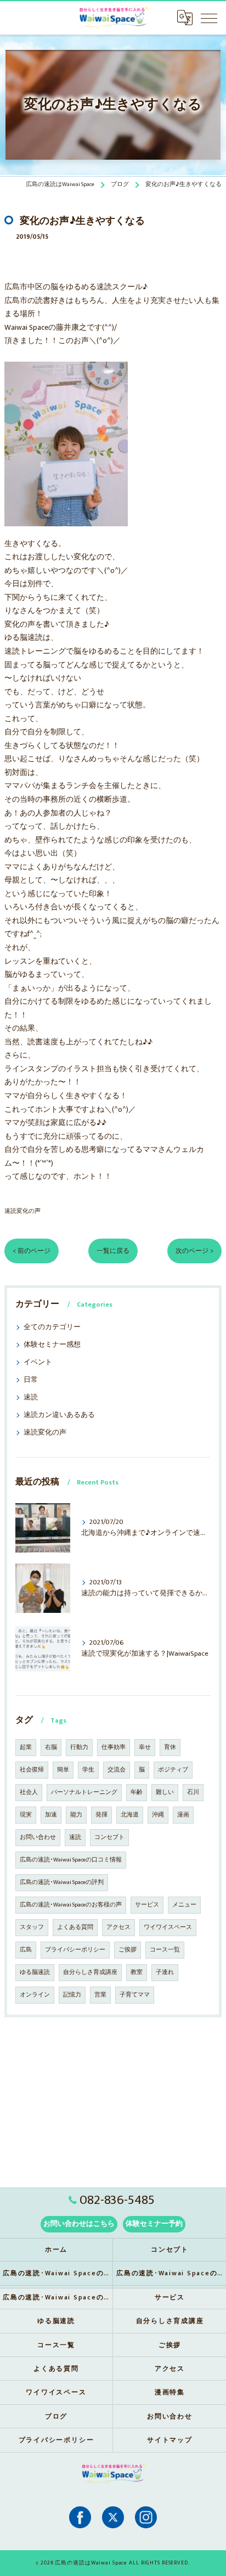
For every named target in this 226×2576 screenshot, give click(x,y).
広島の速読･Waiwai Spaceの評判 (62, 1882)
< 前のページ (32, 1251)
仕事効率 (114, 1747)
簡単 (63, 1770)
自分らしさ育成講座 (90, 1972)
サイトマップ (170, 2440)
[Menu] (209, 18)
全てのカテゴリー (52, 1327)
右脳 (51, 1747)
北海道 (130, 1815)
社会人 (29, 1792)
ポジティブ (173, 1770)
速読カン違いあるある (59, 1415)
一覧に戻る (113, 1251)
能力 (76, 1815)
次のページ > (194, 1251)
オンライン (35, 1995)
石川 (193, 1792)
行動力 (79, 1747)
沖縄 (158, 1815)
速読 (31, 1397)
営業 (100, 1995)
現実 (26, 1815)
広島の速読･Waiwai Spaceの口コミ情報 (71, 1860)
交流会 (117, 1770)
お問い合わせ (38, 1837)
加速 (51, 1815)
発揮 (101, 1815)
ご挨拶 (128, 1950)
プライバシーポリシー (75, 1950)
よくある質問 (75, 1927)
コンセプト (109, 1837)
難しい (165, 1792)
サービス (147, 1905)
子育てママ (135, 1995)
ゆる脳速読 (35, 1972)
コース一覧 (165, 1950)
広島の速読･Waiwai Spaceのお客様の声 (71, 1905)
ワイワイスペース (168, 1927)
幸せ (145, 1747)
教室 (137, 1972)
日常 (31, 1380)
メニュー (184, 1905)
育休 (170, 1747)
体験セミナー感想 (52, 1345)
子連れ (165, 1972)
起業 (26, 1747)
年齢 (137, 1792)
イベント (38, 1362)
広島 (26, 1950)
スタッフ (32, 1927)
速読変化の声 (22, 1211)
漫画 (183, 1815)
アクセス (118, 1927)
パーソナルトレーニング (84, 1792)
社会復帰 (32, 1770)
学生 (88, 1770)
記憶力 (72, 1995)
